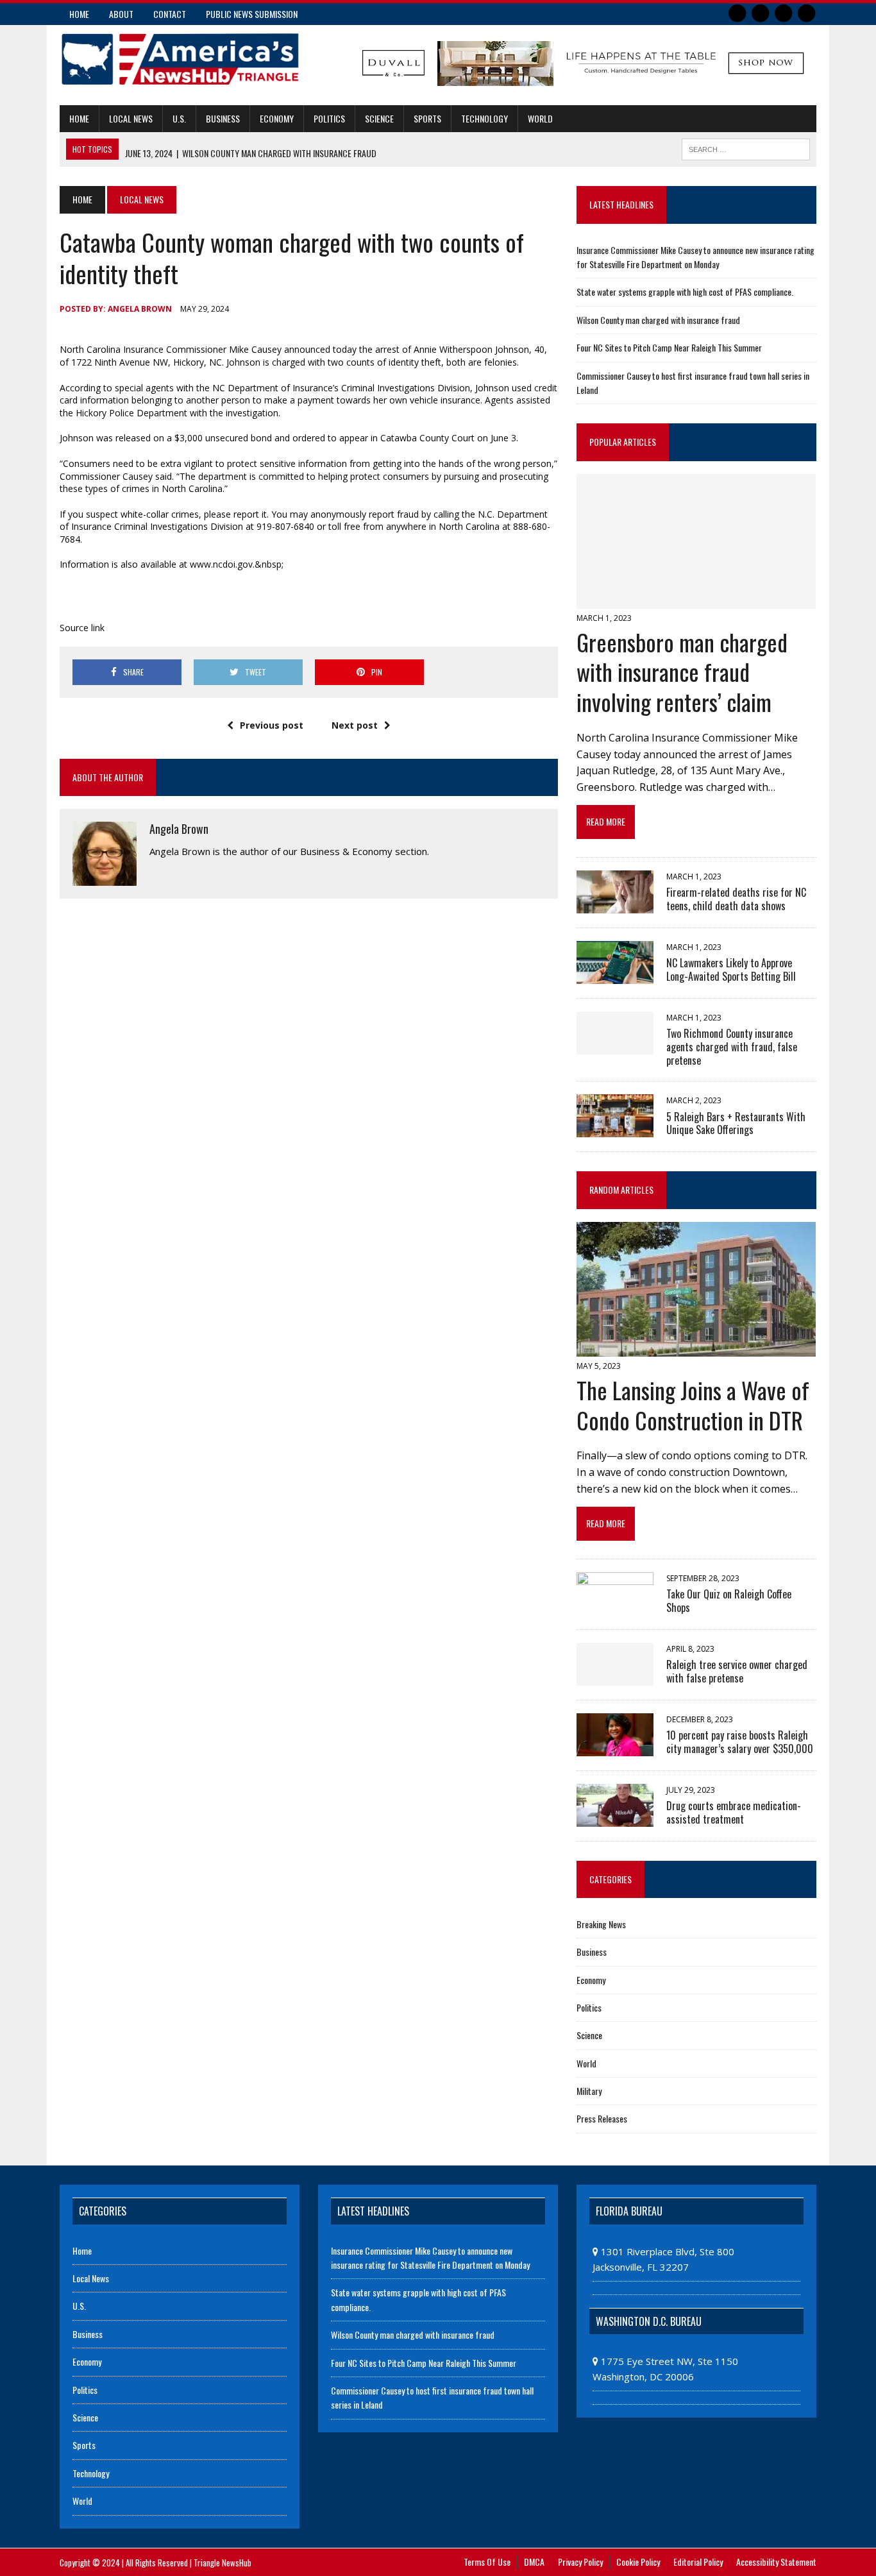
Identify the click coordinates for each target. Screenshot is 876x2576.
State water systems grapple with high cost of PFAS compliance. (685, 292)
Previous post (272, 725)
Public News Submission (252, 14)
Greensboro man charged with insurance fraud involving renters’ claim (682, 672)
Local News (131, 118)
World (540, 118)
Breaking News (601, 1924)
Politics (329, 118)
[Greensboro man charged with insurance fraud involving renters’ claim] (696, 600)
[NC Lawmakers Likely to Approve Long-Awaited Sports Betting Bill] (615, 975)
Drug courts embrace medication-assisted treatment (734, 1812)
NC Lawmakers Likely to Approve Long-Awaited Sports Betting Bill (731, 970)
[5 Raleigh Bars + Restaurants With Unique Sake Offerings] (615, 1129)
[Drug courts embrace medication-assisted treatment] (615, 1818)
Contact (170, 14)
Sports (427, 118)
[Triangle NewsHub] (180, 59)
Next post (355, 725)
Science (379, 118)
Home (79, 14)
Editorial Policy (698, 2562)
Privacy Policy (580, 2562)
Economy (277, 118)
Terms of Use (487, 2562)
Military (589, 2091)
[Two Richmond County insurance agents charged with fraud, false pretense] (615, 1046)
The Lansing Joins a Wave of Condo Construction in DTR (693, 1405)
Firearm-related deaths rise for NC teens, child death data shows (736, 899)
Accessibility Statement (776, 2562)
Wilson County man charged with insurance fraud (658, 320)
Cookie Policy (638, 2562)
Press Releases (602, 2118)
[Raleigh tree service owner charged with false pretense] (615, 1677)
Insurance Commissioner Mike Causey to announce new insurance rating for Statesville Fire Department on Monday (695, 257)
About (121, 14)
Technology (484, 118)
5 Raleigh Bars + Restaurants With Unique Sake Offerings (736, 1123)
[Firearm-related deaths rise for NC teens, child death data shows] (615, 904)
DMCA (534, 2562)
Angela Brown (140, 309)
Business (223, 118)
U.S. (179, 118)
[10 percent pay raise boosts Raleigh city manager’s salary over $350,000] (615, 1747)
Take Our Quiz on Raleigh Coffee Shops (729, 1601)
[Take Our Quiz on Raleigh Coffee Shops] (615, 1606)
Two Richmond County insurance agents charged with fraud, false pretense (732, 1047)
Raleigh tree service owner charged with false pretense (737, 1671)
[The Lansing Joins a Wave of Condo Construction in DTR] (696, 1348)
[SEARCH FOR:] (746, 148)
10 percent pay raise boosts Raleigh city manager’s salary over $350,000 (740, 1742)
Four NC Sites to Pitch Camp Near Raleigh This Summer (669, 347)
